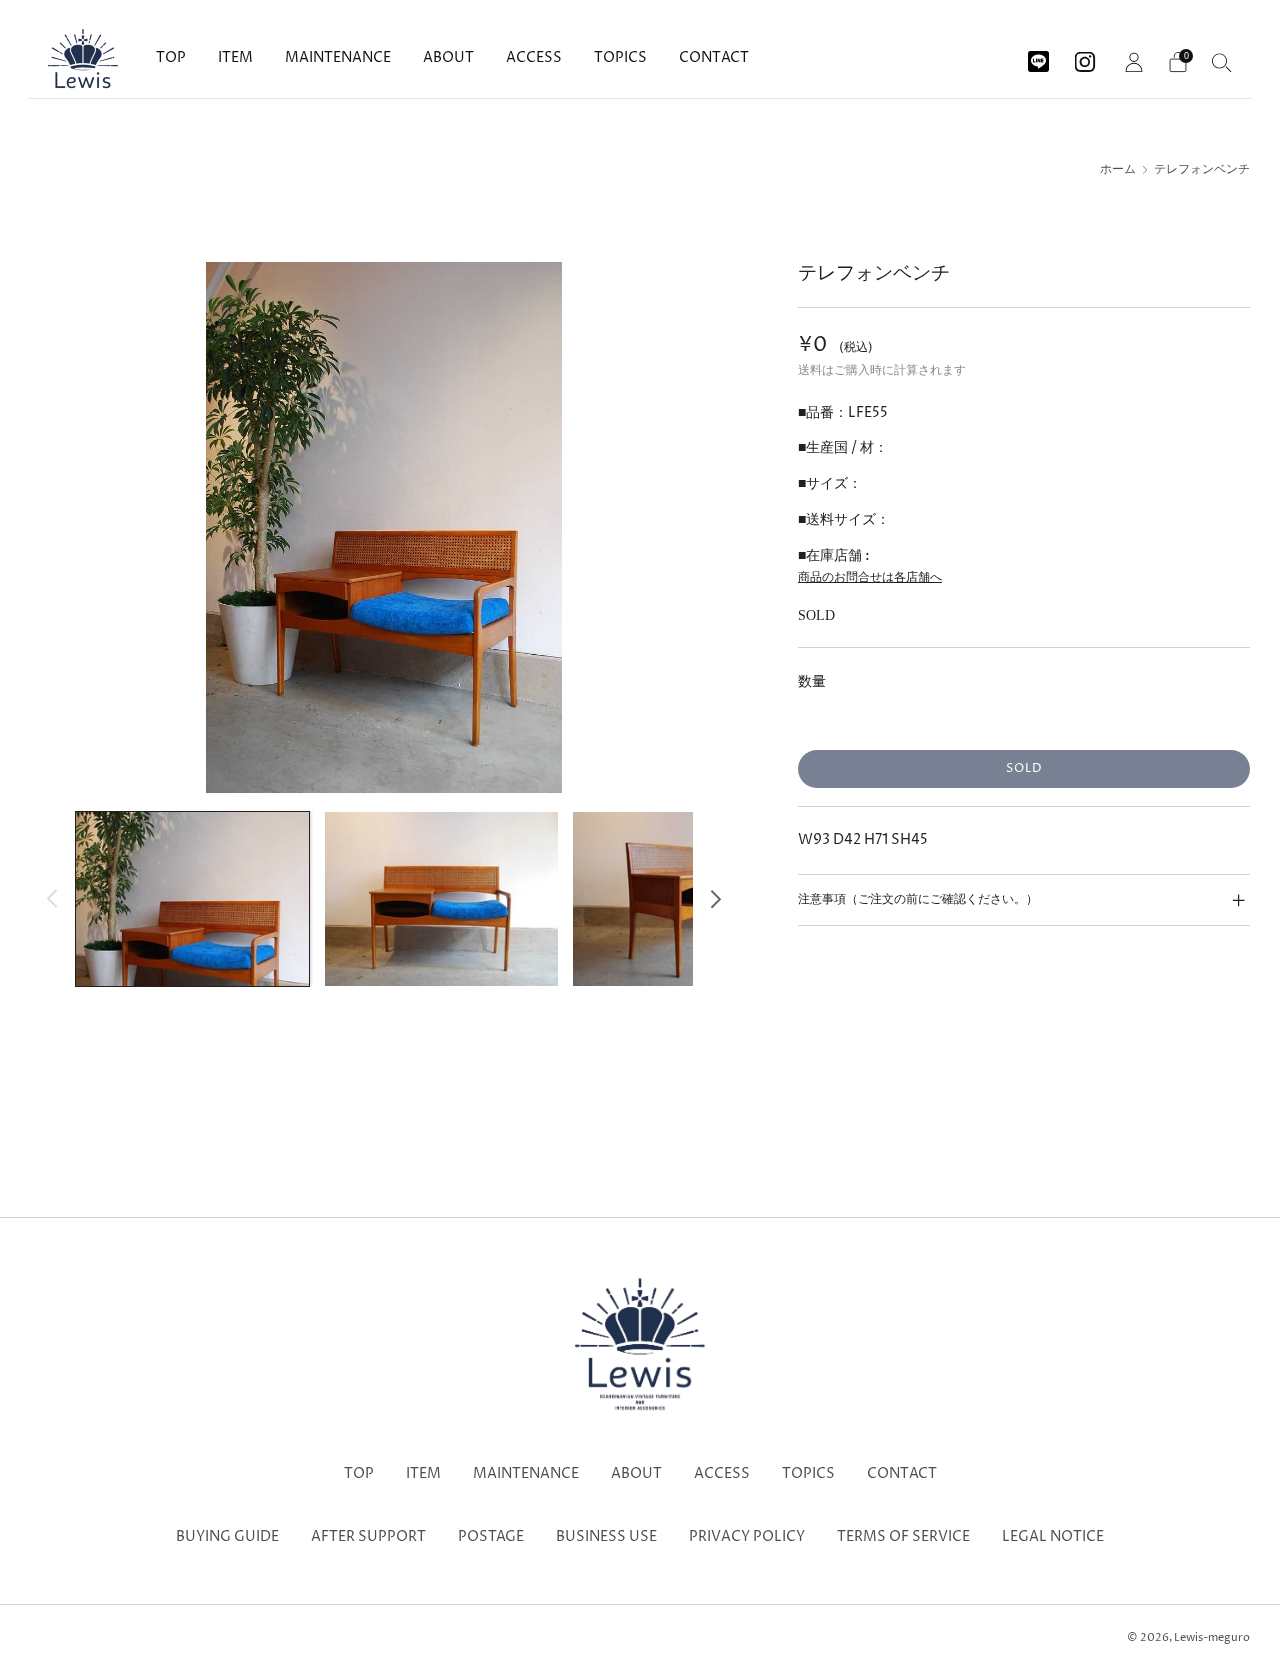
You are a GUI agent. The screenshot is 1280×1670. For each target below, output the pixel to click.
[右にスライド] (715, 898)
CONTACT (714, 57)
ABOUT (448, 57)
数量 (812, 681)
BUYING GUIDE (227, 1537)
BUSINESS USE (606, 1537)
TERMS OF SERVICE (903, 1537)
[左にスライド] (52, 898)
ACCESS (534, 57)
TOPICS (620, 57)
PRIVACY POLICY (747, 1537)
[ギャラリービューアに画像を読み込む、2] (441, 899)
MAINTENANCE (338, 57)
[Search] (1222, 62)
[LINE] (1038, 54)
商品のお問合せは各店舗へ (870, 577)
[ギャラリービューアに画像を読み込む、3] (689, 899)
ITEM (235, 57)
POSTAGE (491, 1537)
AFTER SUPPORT (368, 1537)
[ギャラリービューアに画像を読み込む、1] (192, 899)
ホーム (1118, 170)
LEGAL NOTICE (1053, 1537)
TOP (171, 57)
